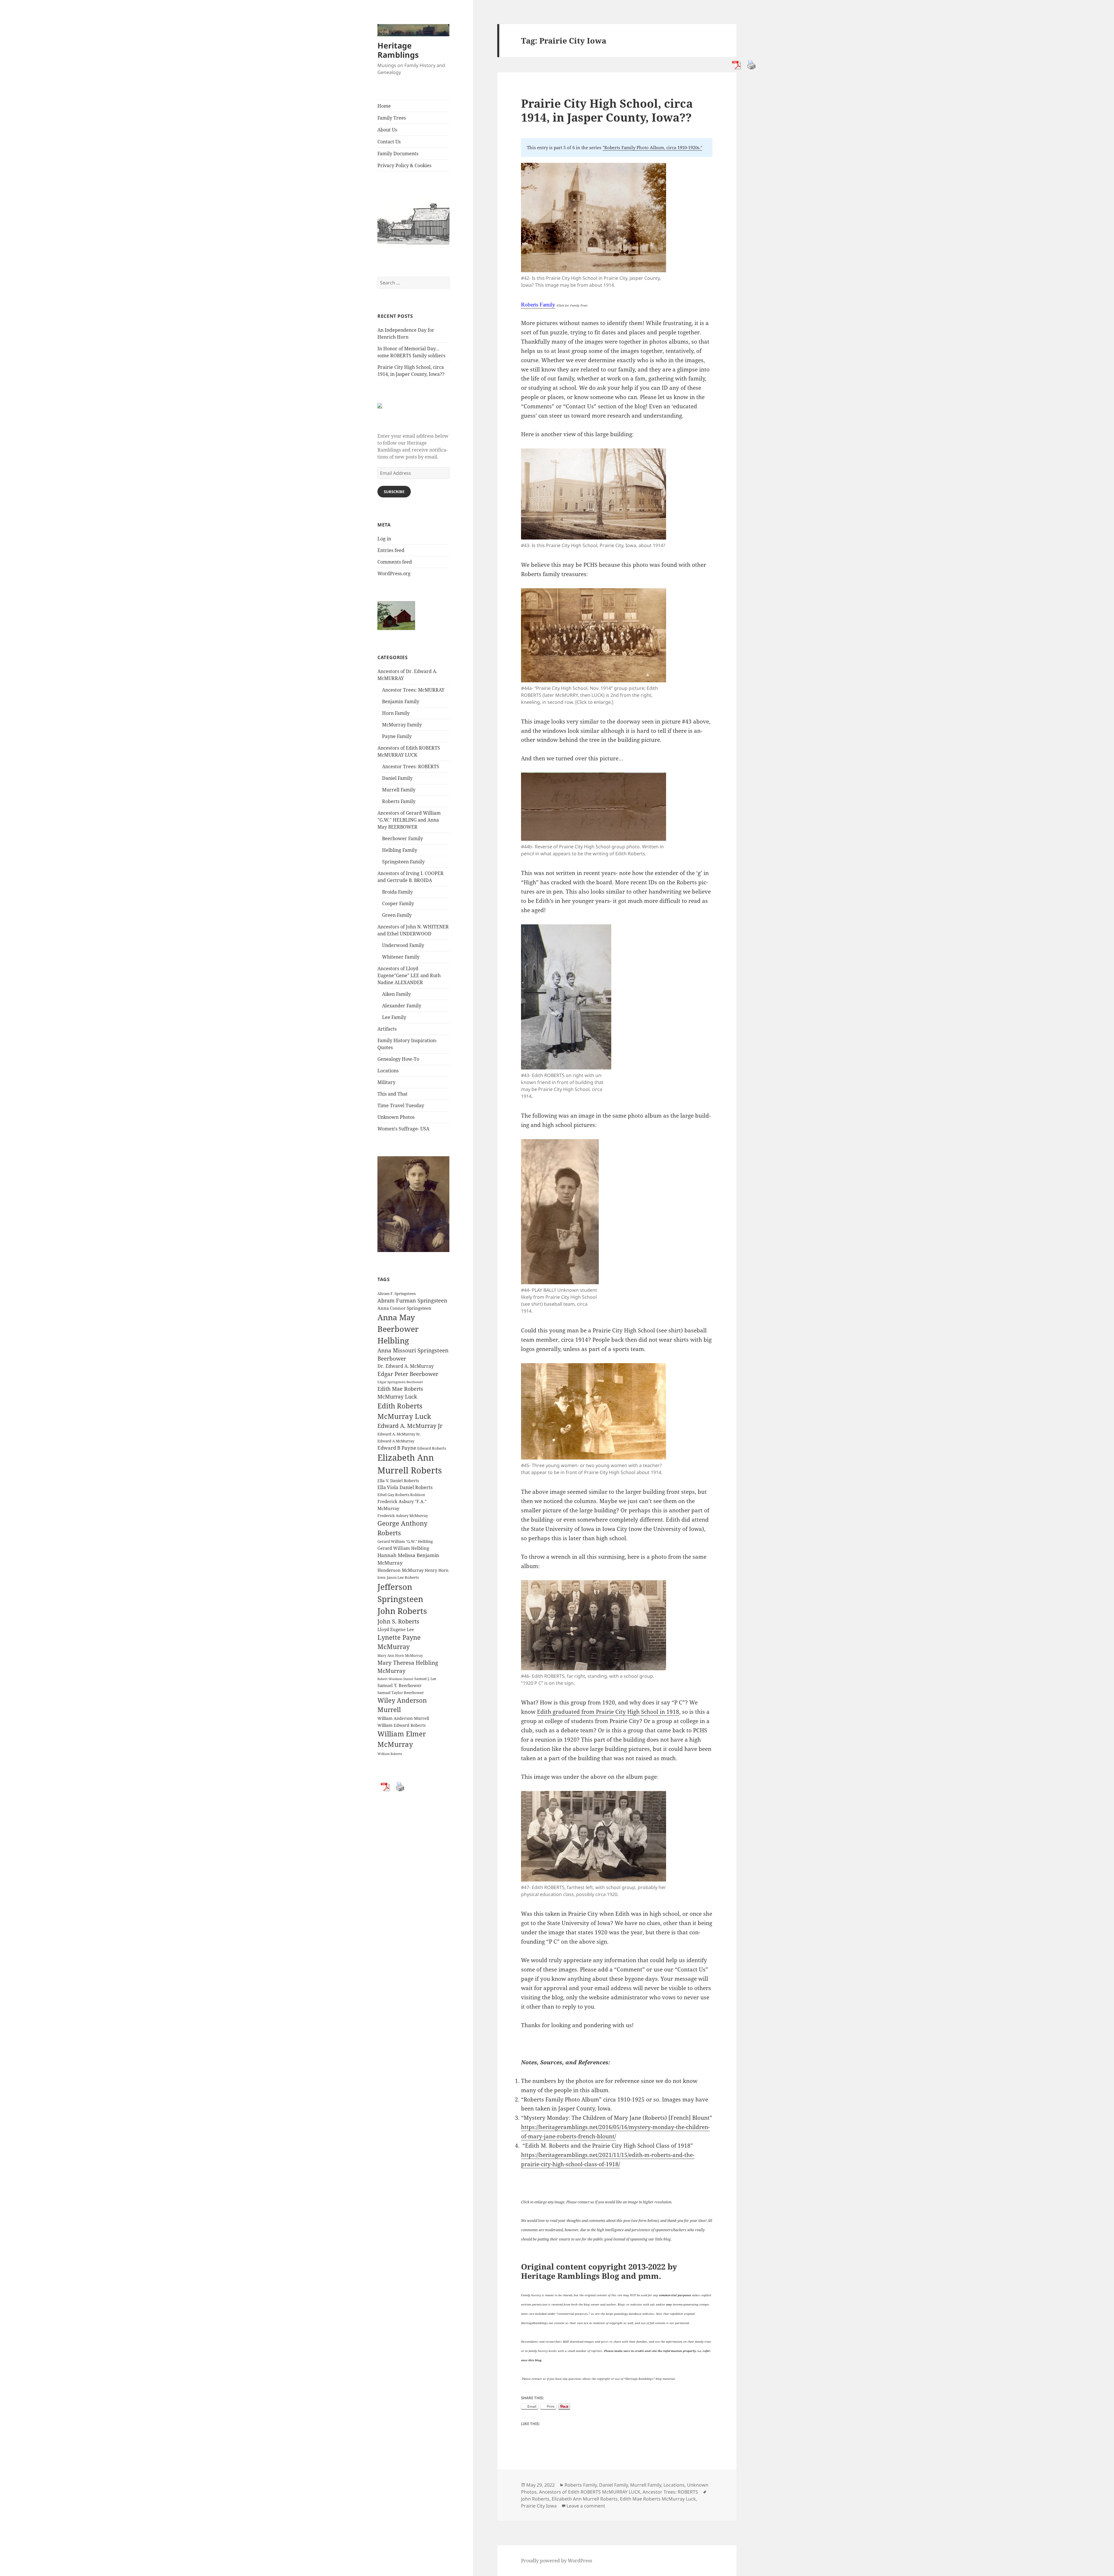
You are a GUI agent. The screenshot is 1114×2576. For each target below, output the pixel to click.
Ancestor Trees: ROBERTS (411, 766)
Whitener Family (401, 957)
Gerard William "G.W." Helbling (405, 1541)
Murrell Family (399, 790)
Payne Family (397, 736)
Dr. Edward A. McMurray (406, 1366)
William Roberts (390, 1754)
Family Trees (392, 118)
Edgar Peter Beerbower (408, 1374)
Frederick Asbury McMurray (403, 1516)
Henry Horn (437, 1570)
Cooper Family (398, 903)
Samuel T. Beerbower (399, 1685)
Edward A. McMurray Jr (410, 1426)
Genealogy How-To (398, 1059)
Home (384, 106)
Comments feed (395, 562)
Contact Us (389, 142)
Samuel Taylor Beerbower (401, 1693)
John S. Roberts (398, 1621)
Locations (388, 1071)
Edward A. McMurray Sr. (399, 1434)
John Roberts (402, 1611)
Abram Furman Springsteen (412, 1300)
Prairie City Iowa (539, 2506)
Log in (384, 539)
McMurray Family (402, 725)
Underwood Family (403, 945)
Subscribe (394, 492)
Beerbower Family (403, 838)
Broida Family (397, 892)
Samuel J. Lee (425, 1679)
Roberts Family (399, 801)
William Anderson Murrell (403, 1718)
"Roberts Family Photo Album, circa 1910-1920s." (652, 147)
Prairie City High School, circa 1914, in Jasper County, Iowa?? (607, 110)
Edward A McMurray (396, 1441)
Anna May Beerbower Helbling (398, 1329)
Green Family (397, 915)
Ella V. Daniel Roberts (398, 1481)
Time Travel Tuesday (401, 1105)
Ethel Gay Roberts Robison (401, 1495)
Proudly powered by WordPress (557, 2561)
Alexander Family (402, 1006)
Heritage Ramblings (398, 50)
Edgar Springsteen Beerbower (400, 1382)
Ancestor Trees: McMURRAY (413, 690)
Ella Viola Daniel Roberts (405, 1487)
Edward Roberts (432, 1448)
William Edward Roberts (402, 1725)
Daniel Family (397, 778)
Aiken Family (396, 994)
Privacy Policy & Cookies (404, 165)
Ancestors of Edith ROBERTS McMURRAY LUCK (590, 2492)
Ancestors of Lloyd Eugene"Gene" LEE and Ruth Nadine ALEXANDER (409, 975)
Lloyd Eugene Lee (396, 1629)
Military (386, 1082)
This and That (393, 1094)
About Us (387, 130)
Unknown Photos (396, 1117)
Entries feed (391, 550)
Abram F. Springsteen (397, 1294)
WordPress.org (394, 573)
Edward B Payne (397, 1448)
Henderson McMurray (400, 1570)
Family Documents (398, 154)
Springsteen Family (403, 862)
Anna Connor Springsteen (404, 1308)
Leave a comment (586, 2506)
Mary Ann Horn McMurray (400, 1656)
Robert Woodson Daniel (395, 1679)
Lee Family (394, 1017)
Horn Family (396, 713)
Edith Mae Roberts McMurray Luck (658, 2499)
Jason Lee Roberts (403, 1577)
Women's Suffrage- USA (403, 1129)
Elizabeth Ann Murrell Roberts (585, 2499)
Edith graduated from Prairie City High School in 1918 (608, 1712)
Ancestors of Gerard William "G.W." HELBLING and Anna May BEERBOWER (409, 820)
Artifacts (387, 1029)
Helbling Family (400, 850)
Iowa (381, 1577)
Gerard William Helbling (403, 1548)
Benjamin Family (401, 701)
